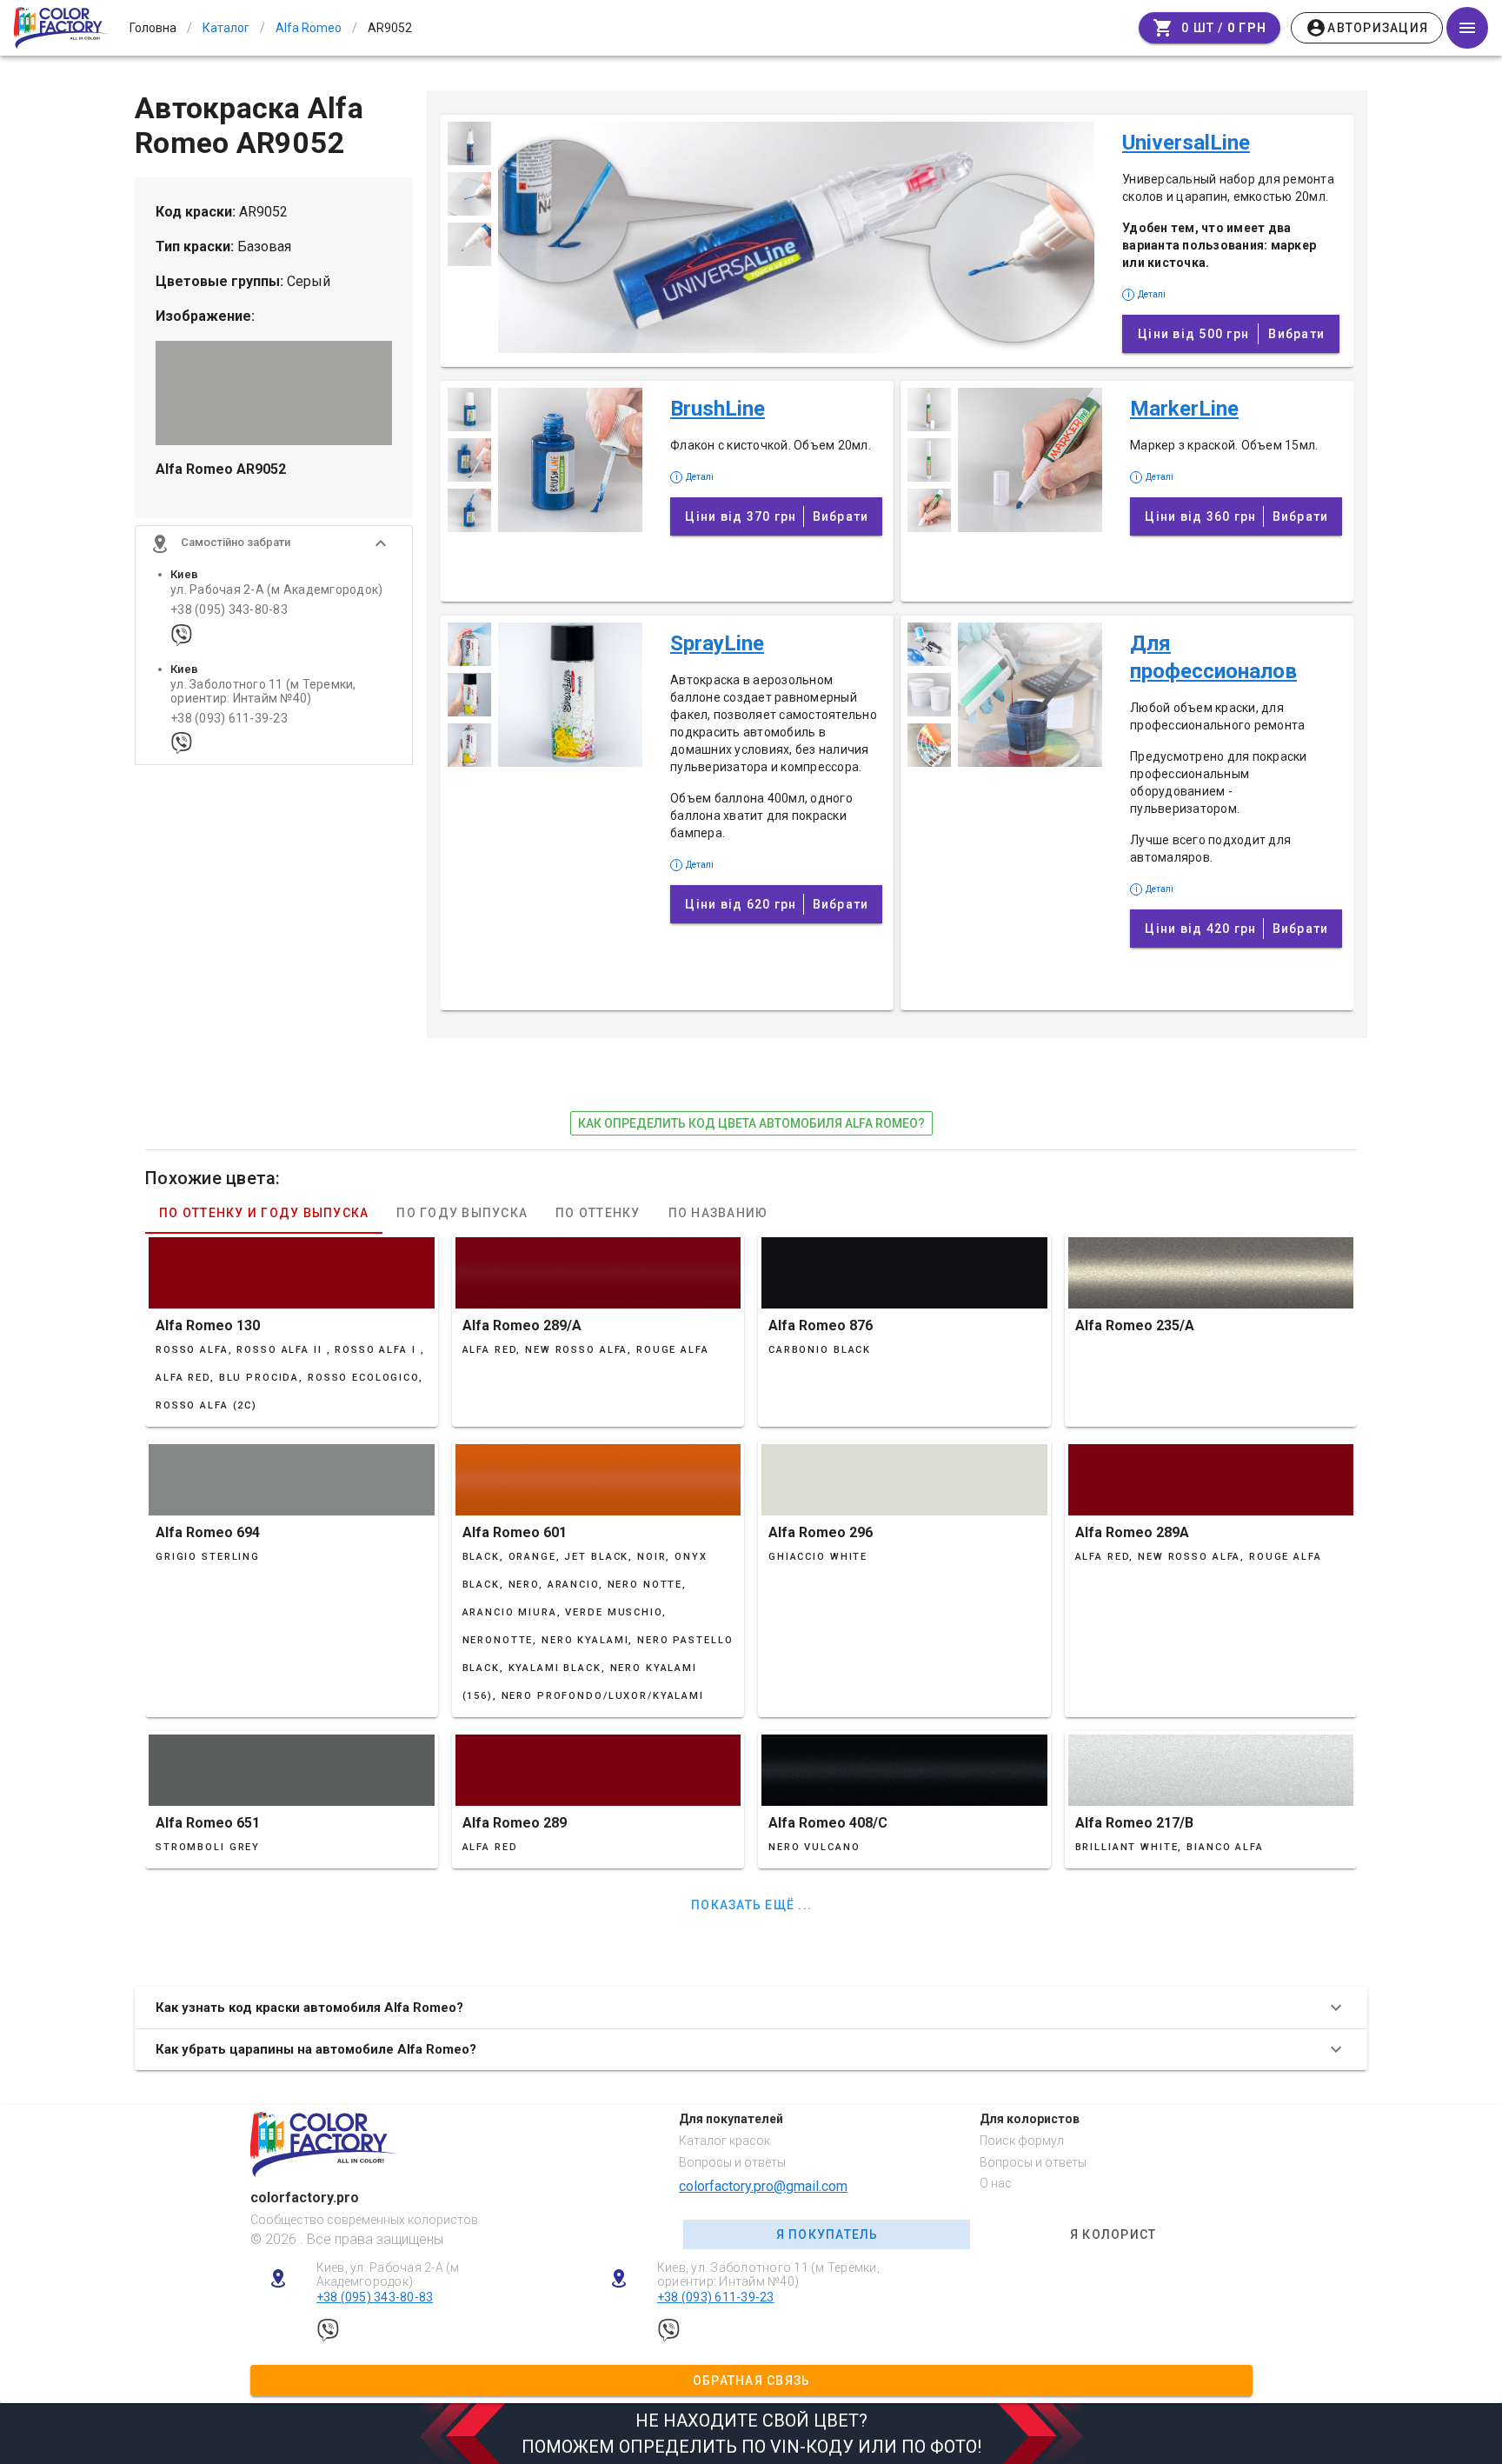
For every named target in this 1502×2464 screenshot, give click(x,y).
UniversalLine (1186, 143)
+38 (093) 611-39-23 (229, 719)
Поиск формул (1022, 2141)
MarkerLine (1184, 409)
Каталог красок (724, 2141)
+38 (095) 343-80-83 (229, 610)
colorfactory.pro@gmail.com (763, 2186)
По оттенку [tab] (598, 1213)
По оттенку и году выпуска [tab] (264, 1213)
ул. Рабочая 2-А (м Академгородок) (276, 590)
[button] (274, 543)
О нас (996, 2183)
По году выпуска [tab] (462, 1213)
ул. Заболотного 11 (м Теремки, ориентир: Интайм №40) (263, 691)
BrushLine (718, 409)
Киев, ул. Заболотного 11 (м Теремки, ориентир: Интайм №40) (768, 2275)
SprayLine (717, 643)
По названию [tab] (718, 1213)
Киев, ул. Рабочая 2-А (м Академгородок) (388, 2275)
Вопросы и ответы (732, 2162)
